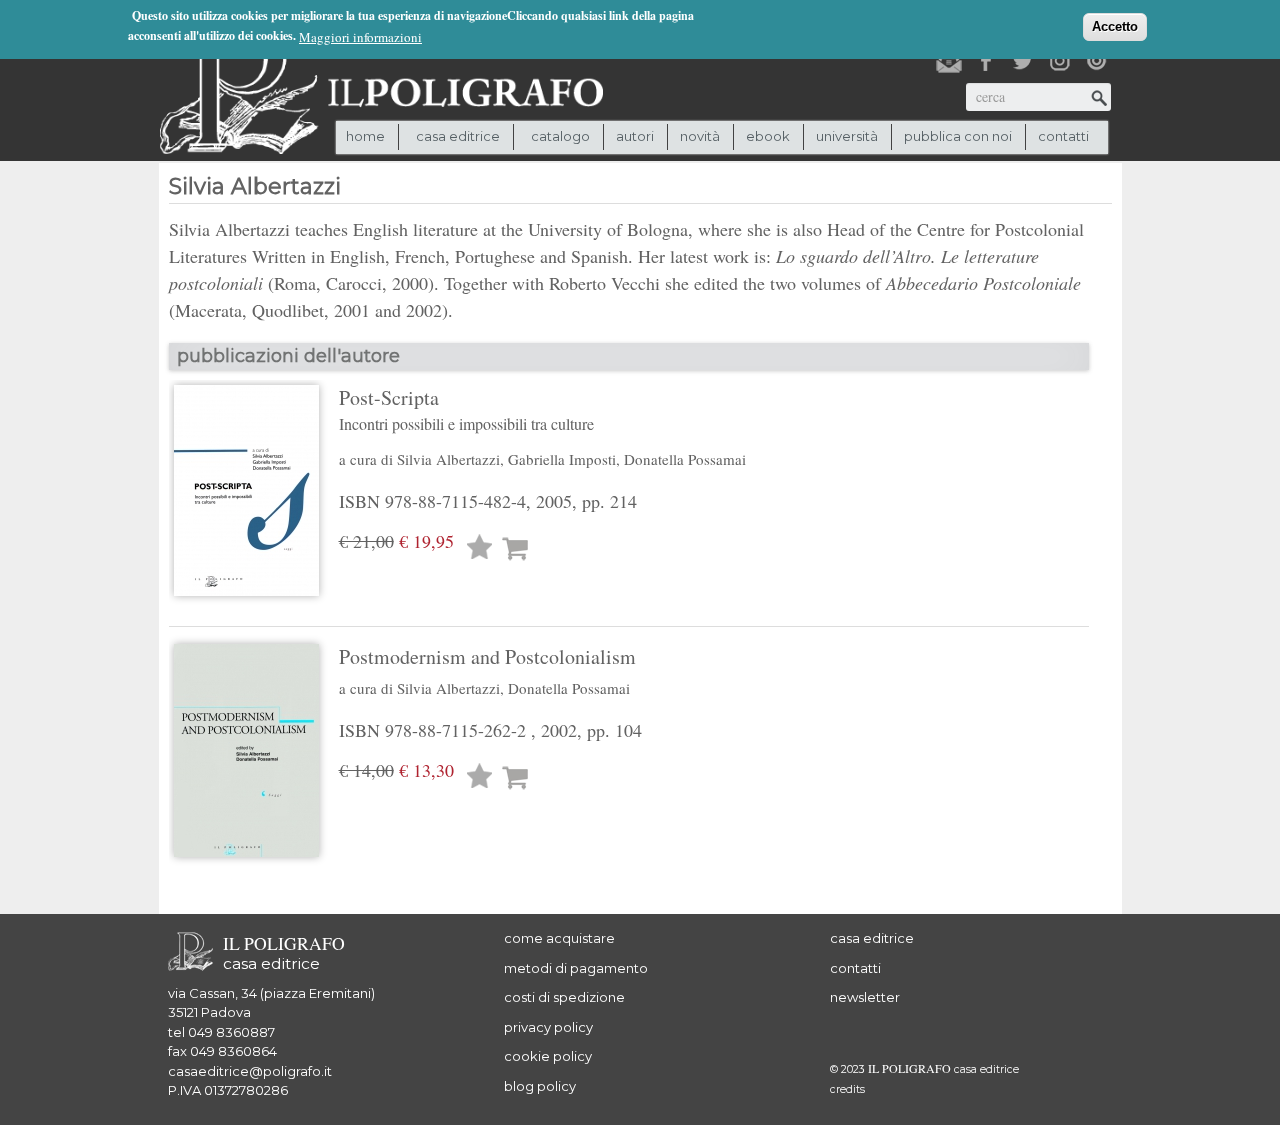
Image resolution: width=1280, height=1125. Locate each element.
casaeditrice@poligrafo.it (250, 1071)
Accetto (1115, 26)
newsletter (865, 997)
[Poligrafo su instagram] (1060, 61)
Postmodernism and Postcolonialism (487, 656)
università (847, 136)
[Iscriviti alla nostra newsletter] (949, 61)
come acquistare (559, 938)
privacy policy (548, 1027)
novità (700, 136)
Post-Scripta (466, 409)
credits (847, 1089)
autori (635, 136)
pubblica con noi (958, 136)
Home (365, 136)
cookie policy (548, 1056)
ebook (768, 136)
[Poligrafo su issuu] (1097, 61)
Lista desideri (480, 549)
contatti (1063, 136)
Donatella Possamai (685, 459)
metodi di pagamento (576, 968)
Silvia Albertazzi (448, 459)
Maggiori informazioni (360, 37)
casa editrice (872, 938)
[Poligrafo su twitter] (1023, 61)
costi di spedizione (564, 997)
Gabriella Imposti (562, 459)
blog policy (540, 1086)
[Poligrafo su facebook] (986, 61)
